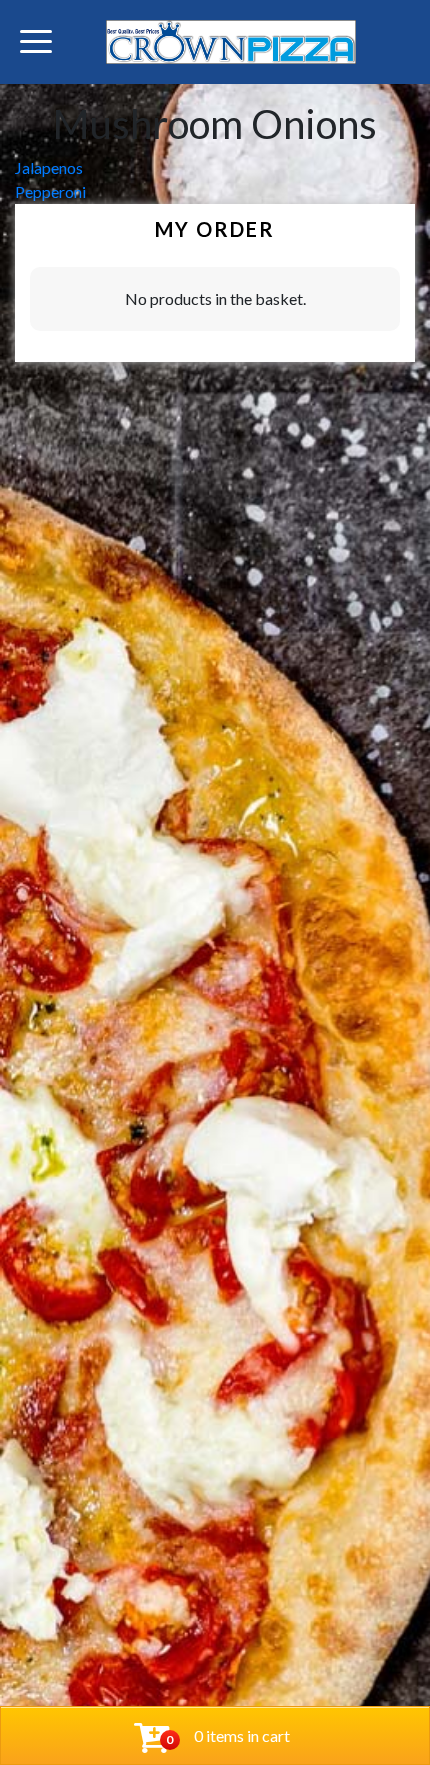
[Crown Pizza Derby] (231, 42)
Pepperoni (50, 191)
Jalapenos (49, 167)
